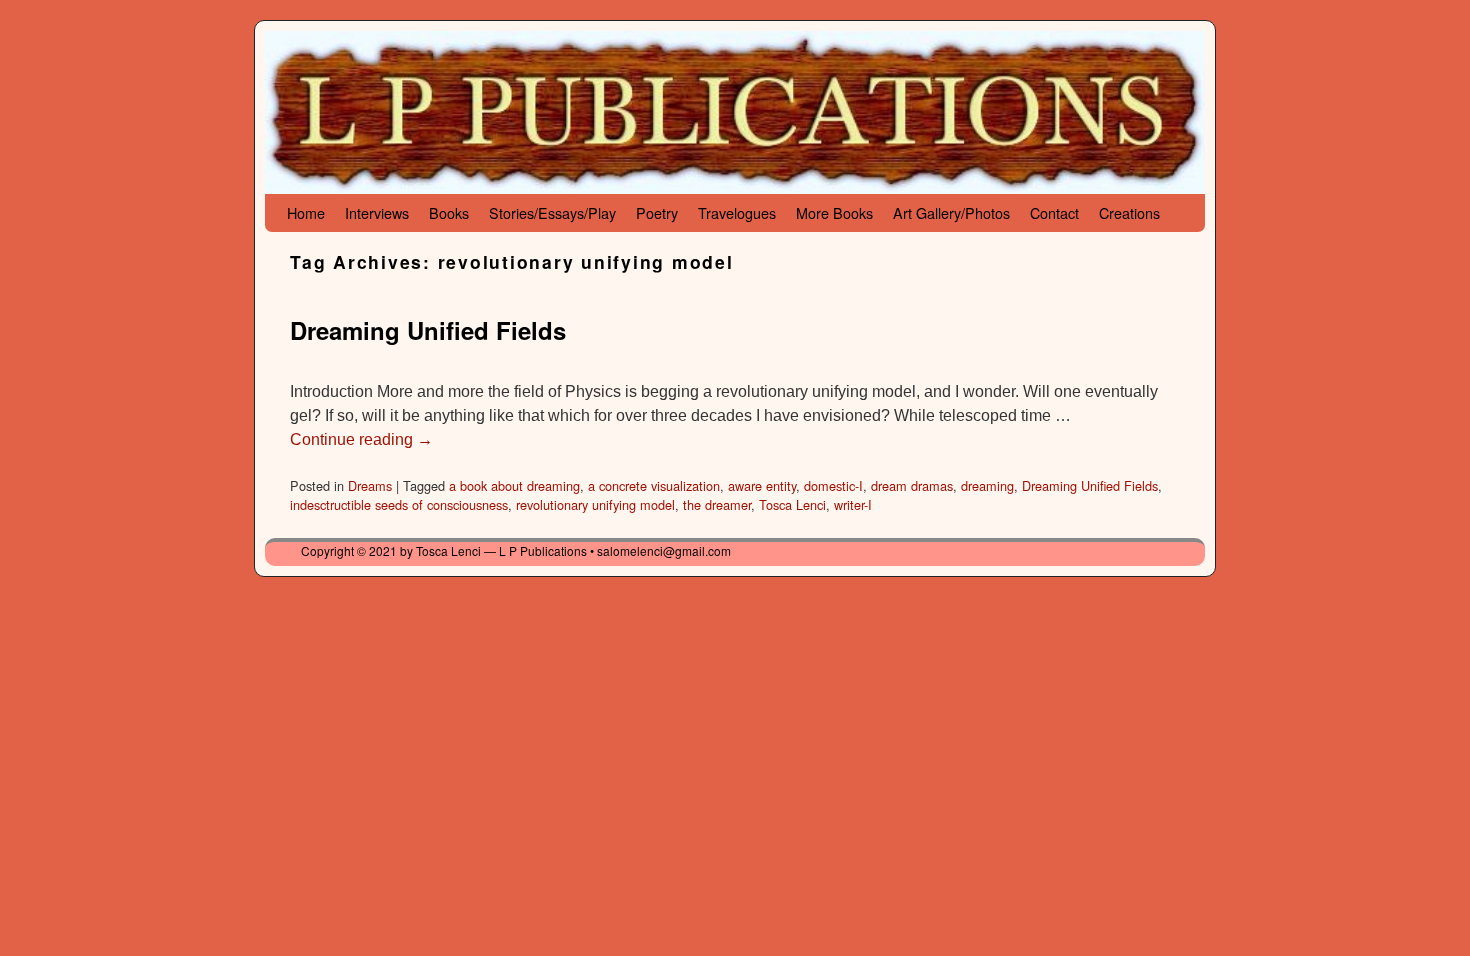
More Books (834, 212)
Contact (1054, 212)
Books (449, 212)
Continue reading (361, 439)
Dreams (370, 485)
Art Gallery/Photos (951, 212)
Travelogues (737, 212)
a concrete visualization (654, 485)
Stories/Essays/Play (552, 212)
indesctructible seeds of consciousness (399, 504)
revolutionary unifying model (595, 504)
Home (306, 212)
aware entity (762, 485)
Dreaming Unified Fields (428, 330)
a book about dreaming (514, 485)
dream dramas (912, 485)
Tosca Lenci (792, 504)
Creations (1129, 212)
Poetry (657, 212)
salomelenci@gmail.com (664, 550)
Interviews (377, 212)
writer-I (853, 504)
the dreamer (717, 504)
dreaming (987, 485)
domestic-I (833, 485)
